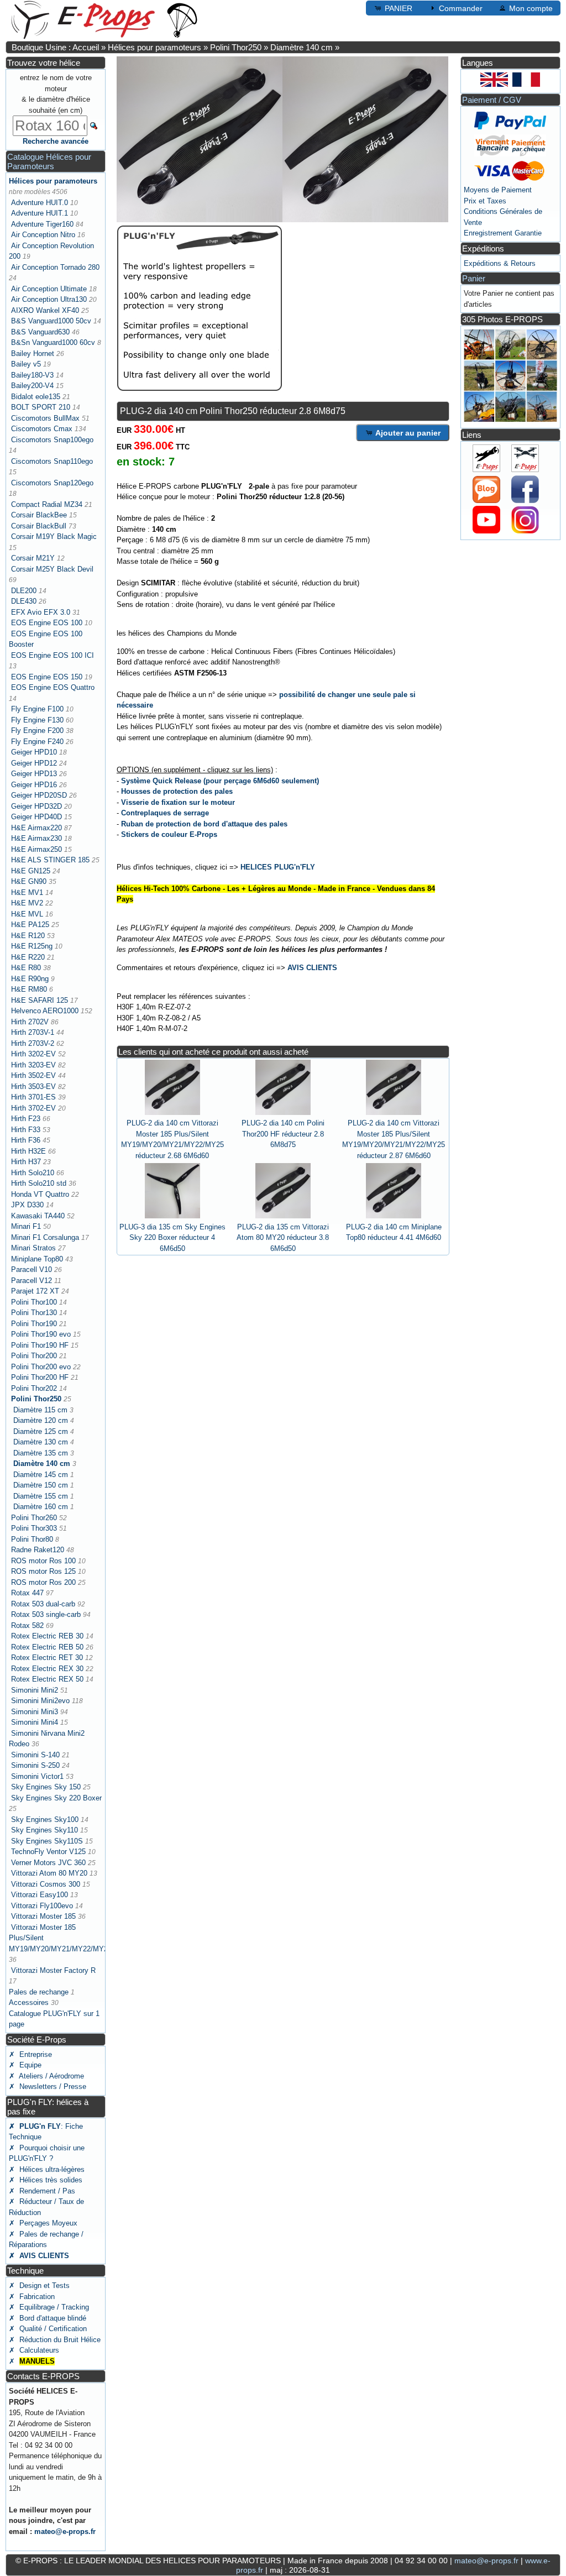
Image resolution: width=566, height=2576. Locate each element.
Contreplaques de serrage (165, 813)
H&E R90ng (30, 979)
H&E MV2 (27, 903)
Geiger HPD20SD (39, 795)
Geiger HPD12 (34, 763)
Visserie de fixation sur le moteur (178, 802)
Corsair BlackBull (39, 526)
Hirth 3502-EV (33, 1075)
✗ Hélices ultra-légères (47, 2169)
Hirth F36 (26, 1140)
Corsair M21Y (33, 558)
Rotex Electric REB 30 (47, 1636)
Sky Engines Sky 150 (46, 1787)
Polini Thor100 (34, 1302)
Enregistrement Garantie (503, 233)
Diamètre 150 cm (41, 1485)
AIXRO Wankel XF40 (45, 310)
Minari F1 (26, 1226)
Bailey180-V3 (32, 375)
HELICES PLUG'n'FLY (278, 867)
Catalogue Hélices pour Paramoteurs (49, 161)
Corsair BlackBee (39, 515)
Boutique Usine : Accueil (55, 47)
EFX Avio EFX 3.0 (41, 612)
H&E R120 (28, 936)
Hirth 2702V (30, 1022)
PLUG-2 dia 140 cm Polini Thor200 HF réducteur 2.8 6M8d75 (283, 1134)
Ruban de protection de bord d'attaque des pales (204, 824)
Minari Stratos (33, 1248)
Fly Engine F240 (37, 742)
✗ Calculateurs (34, 2350)
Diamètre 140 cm (302, 47)
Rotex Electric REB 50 (47, 1647)
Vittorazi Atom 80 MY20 (49, 1873)
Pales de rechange (39, 1992)
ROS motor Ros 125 (43, 1571)
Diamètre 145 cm (41, 1475)
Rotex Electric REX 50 (47, 1679)
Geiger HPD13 (34, 774)
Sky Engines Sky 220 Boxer (56, 1798)
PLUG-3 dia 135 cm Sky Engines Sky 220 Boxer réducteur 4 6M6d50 (172, 1238)
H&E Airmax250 (36, 849)
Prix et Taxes (485, 201)
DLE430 (24, 601)
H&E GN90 (29, 881)
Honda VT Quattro (40, 1194)
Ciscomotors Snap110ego (52, 461)
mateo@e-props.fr (65, 2532)
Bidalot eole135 (36, 397)
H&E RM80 (29, 989)
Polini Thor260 (34, 1518)
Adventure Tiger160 (42, 224)
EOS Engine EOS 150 (47, 677)
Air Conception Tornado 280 (55, 267)
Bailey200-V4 (32, 386)
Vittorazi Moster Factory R (53, 1970)
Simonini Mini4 (35, 1722)
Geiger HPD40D (36, 817)
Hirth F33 (26, 1130)
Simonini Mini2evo (40, 1701)
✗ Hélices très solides (46, 2180)
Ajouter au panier (408, 433)
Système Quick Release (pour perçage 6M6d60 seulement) (220, 781)
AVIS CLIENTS (312, 968)
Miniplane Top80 (37, 1259)
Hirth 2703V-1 (33, 1032)
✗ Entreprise (30, 2054)
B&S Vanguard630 (40, 332)
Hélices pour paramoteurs (154, 47)
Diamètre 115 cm (40, 1410)
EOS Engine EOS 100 (47, 623)
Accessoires (29, 2002)
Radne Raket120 (38, 1550)
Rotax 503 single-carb (46, 1614)
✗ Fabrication (32, 2297)
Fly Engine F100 (37, 709)
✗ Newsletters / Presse (48, 2087)
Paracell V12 (32, 1281)
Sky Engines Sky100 (45, 1820)
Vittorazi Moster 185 (43, 1916)
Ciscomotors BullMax (45, 418)
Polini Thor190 (34, 1324)
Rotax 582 (27, 1625)
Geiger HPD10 (34, 752)
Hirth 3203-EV (33, 1065)
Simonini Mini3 (35, 1712)
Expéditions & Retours (500, 263)
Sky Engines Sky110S (47, 1841)
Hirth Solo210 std (39, 1183)
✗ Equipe (25, 2065)
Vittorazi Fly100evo (42, 1906)
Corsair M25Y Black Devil (52, 569)
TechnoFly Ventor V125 (48, 1852)
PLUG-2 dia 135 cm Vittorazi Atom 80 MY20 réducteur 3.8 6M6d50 (283, 1238)
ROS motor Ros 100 (43, 1561)
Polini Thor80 (32, 1539)
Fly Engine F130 (37, 720)
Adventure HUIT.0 (40, 203)
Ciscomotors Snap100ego (52, 440)
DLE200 (24, 591)
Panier (474, 278)
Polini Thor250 (236, 47)
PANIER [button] (399, 8)
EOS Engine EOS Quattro (53, 687)
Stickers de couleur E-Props (169, 834)
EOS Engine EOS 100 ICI (53, 655)
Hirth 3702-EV (33, 1108)
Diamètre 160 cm (41, 1507)
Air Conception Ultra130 (49, 299)
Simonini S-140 (35, 1755)
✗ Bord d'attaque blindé (48, 2318)
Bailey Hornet (33, 354)
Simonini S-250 (35, 1765)
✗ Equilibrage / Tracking (49, 2307)
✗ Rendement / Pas (42, 2191)
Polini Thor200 (34, 1356)
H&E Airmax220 (36, 828)
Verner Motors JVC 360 (48, 1863)
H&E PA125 (30, 925)
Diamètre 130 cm (41, 1442)
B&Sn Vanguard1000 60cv (53, 342)
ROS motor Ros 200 (43, 1582)
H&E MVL (27, 914)
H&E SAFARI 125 (40, 1000)
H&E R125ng (32, 946)
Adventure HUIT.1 (40, 213)
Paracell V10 (32, 1269)
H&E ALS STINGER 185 (50, 860)
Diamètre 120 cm (41, 1420)
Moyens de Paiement (498, 190)
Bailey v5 (26, 364)
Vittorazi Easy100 (40, 1895)
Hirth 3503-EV (33, 1087)
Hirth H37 (26, 1162)
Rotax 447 (27, 1593)
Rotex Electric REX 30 (47, 1669)
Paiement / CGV (492, 100)
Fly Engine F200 (37, 731)
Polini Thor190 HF (40, 1345)
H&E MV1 (27, 892)
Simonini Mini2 (35, 1690)
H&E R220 (28, 957)
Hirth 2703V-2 (33, 1043)
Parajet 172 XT (35, 1291)
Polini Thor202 (34, 1388)
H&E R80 (26, 968)
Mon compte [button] (531, 8)
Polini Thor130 (34, 1313)
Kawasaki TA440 (38, 1216)
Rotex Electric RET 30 (47, 1658)
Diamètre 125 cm (41, 1431)
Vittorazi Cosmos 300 (46, 1884)
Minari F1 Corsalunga (45, 1237)
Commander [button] (461, 8)
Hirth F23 (26, 1119)
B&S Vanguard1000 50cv (51, 321)
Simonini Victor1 (37, 1776)
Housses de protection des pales (177, 791)
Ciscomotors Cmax (42, 429)
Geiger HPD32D (36, 806)
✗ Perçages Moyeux (43, 2223)
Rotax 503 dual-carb (43, 1604)
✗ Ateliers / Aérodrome (46, 2076)
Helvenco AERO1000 (45, 1011)
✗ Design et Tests (39, 2286)
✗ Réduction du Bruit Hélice (55, 2340)
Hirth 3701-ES (33, 1097)
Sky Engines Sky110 (44, 1830)
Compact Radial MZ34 (47, 504)
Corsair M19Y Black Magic (54, 536)
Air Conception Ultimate (49, 289)
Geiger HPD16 (34, 785)
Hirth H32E (28, 1151)
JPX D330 (27, 1205)
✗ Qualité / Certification (48, 2329)
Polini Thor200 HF (40, 1377)
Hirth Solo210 (33, 1173)
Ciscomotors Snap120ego (52, 483)
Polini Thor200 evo (41, 1367)
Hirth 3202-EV (33, 1054)
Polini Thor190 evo (41, 1334)
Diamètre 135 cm (41, 1453)
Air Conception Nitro (43, 235)
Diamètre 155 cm (41, 1496)
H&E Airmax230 (36, 838)
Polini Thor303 (34, 1528)
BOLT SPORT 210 (41, 407)
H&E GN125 (31, 871)
